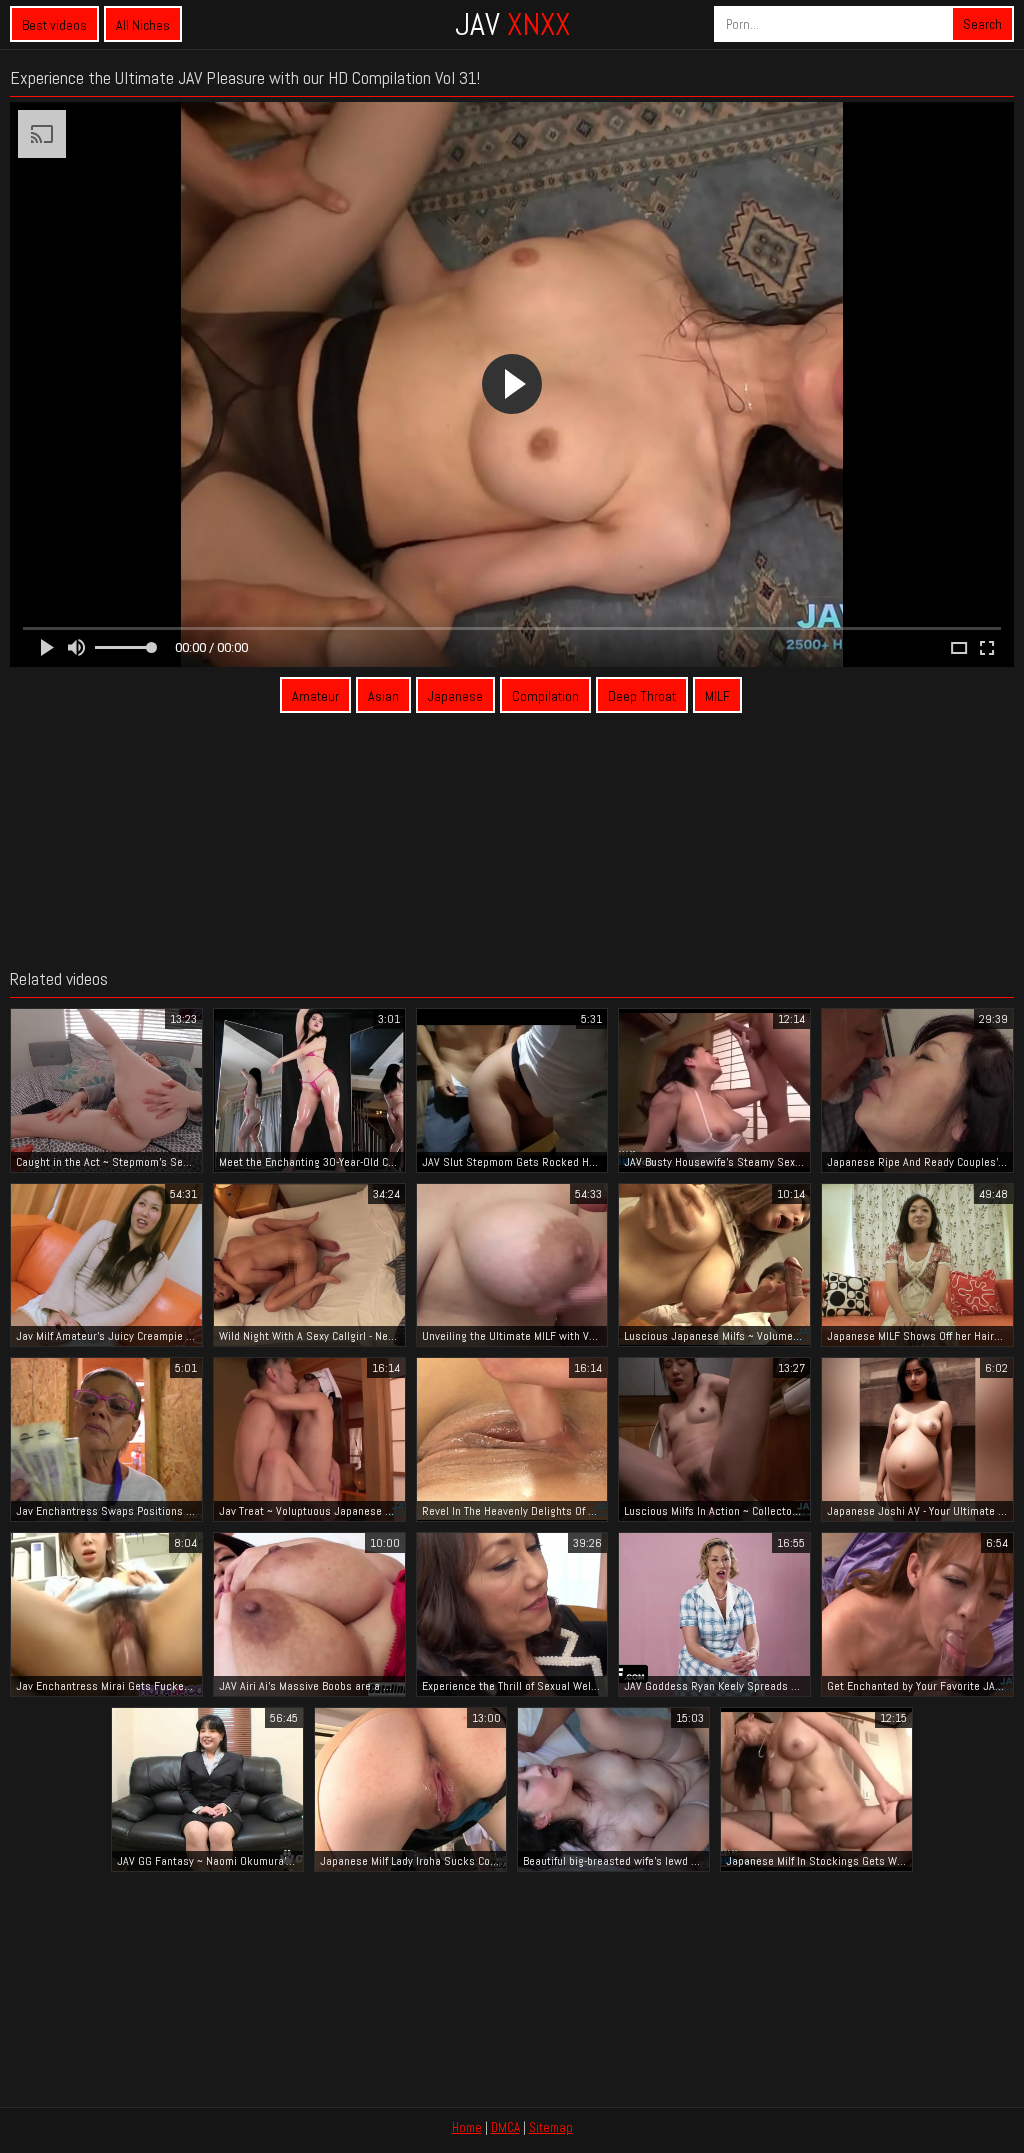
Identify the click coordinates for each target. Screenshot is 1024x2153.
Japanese (455, 696)
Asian (383, 696)
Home (467, 2127)
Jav (512, 24)
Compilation (545, 696)
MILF (717, 696)
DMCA (505, 2127)
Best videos (54, 25)
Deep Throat (642, 696)
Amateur (315, 696)
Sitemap (551, 2127)
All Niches (143, 25)
